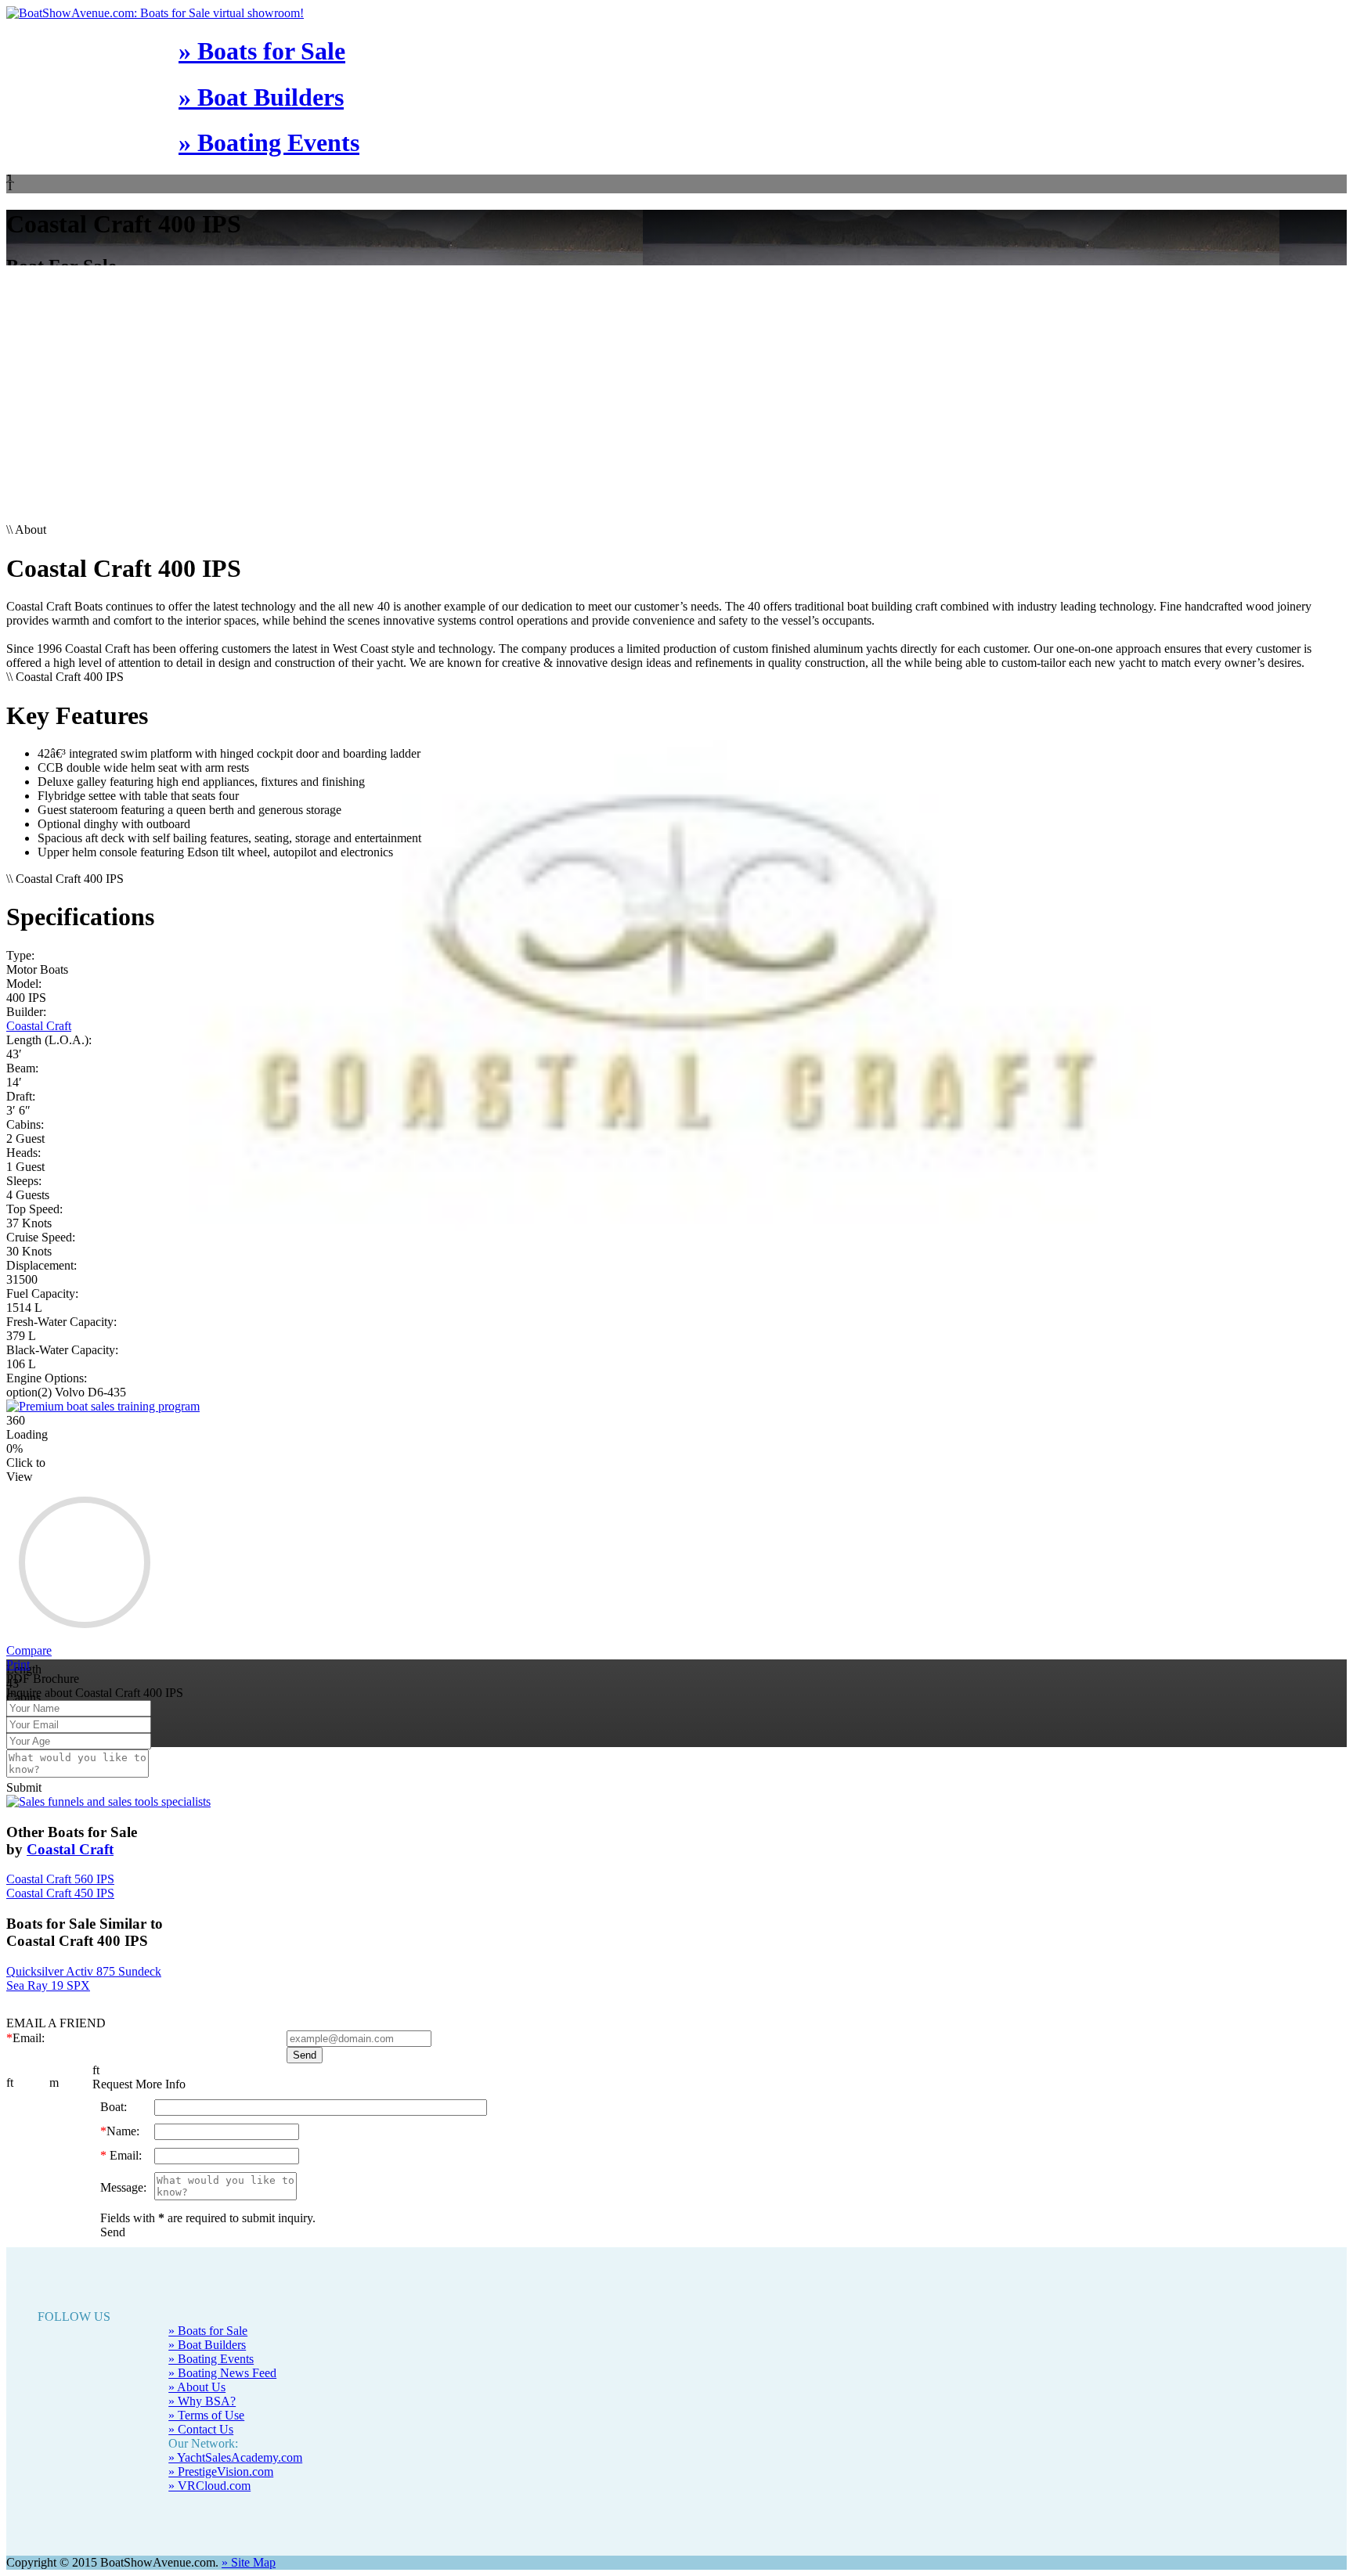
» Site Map (249, 2562)
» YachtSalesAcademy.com (235, 2457)
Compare (29, 1650)
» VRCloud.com (209, 2486)
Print (18, 1664)
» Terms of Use (206, 2415)
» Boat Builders (261, 97)
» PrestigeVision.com (221, 2472)
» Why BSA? (202, 2401)
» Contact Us (201, 2429)
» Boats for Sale (262, 51)
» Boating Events (269, 142)
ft (10, 2082)
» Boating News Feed (222, 2373)
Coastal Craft (39, 1026)
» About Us (197, 2387)
